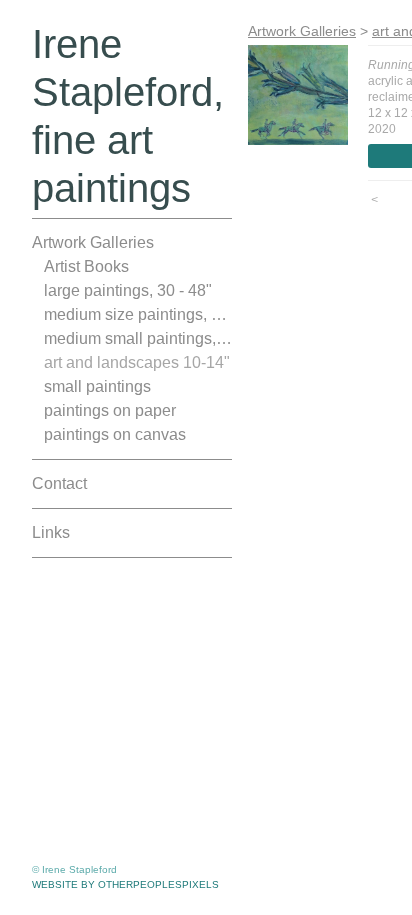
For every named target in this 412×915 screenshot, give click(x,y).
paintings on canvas (115, 434)
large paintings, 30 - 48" (128, 290)
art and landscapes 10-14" (137, 362)
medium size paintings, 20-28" (138, 314)
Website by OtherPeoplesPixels (125, 884)
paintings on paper (110, 410)
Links (51, 532)
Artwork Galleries (93, 242)
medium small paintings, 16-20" (138, 338)
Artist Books (86, 266)
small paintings (97, 386)
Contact (59, 483)
